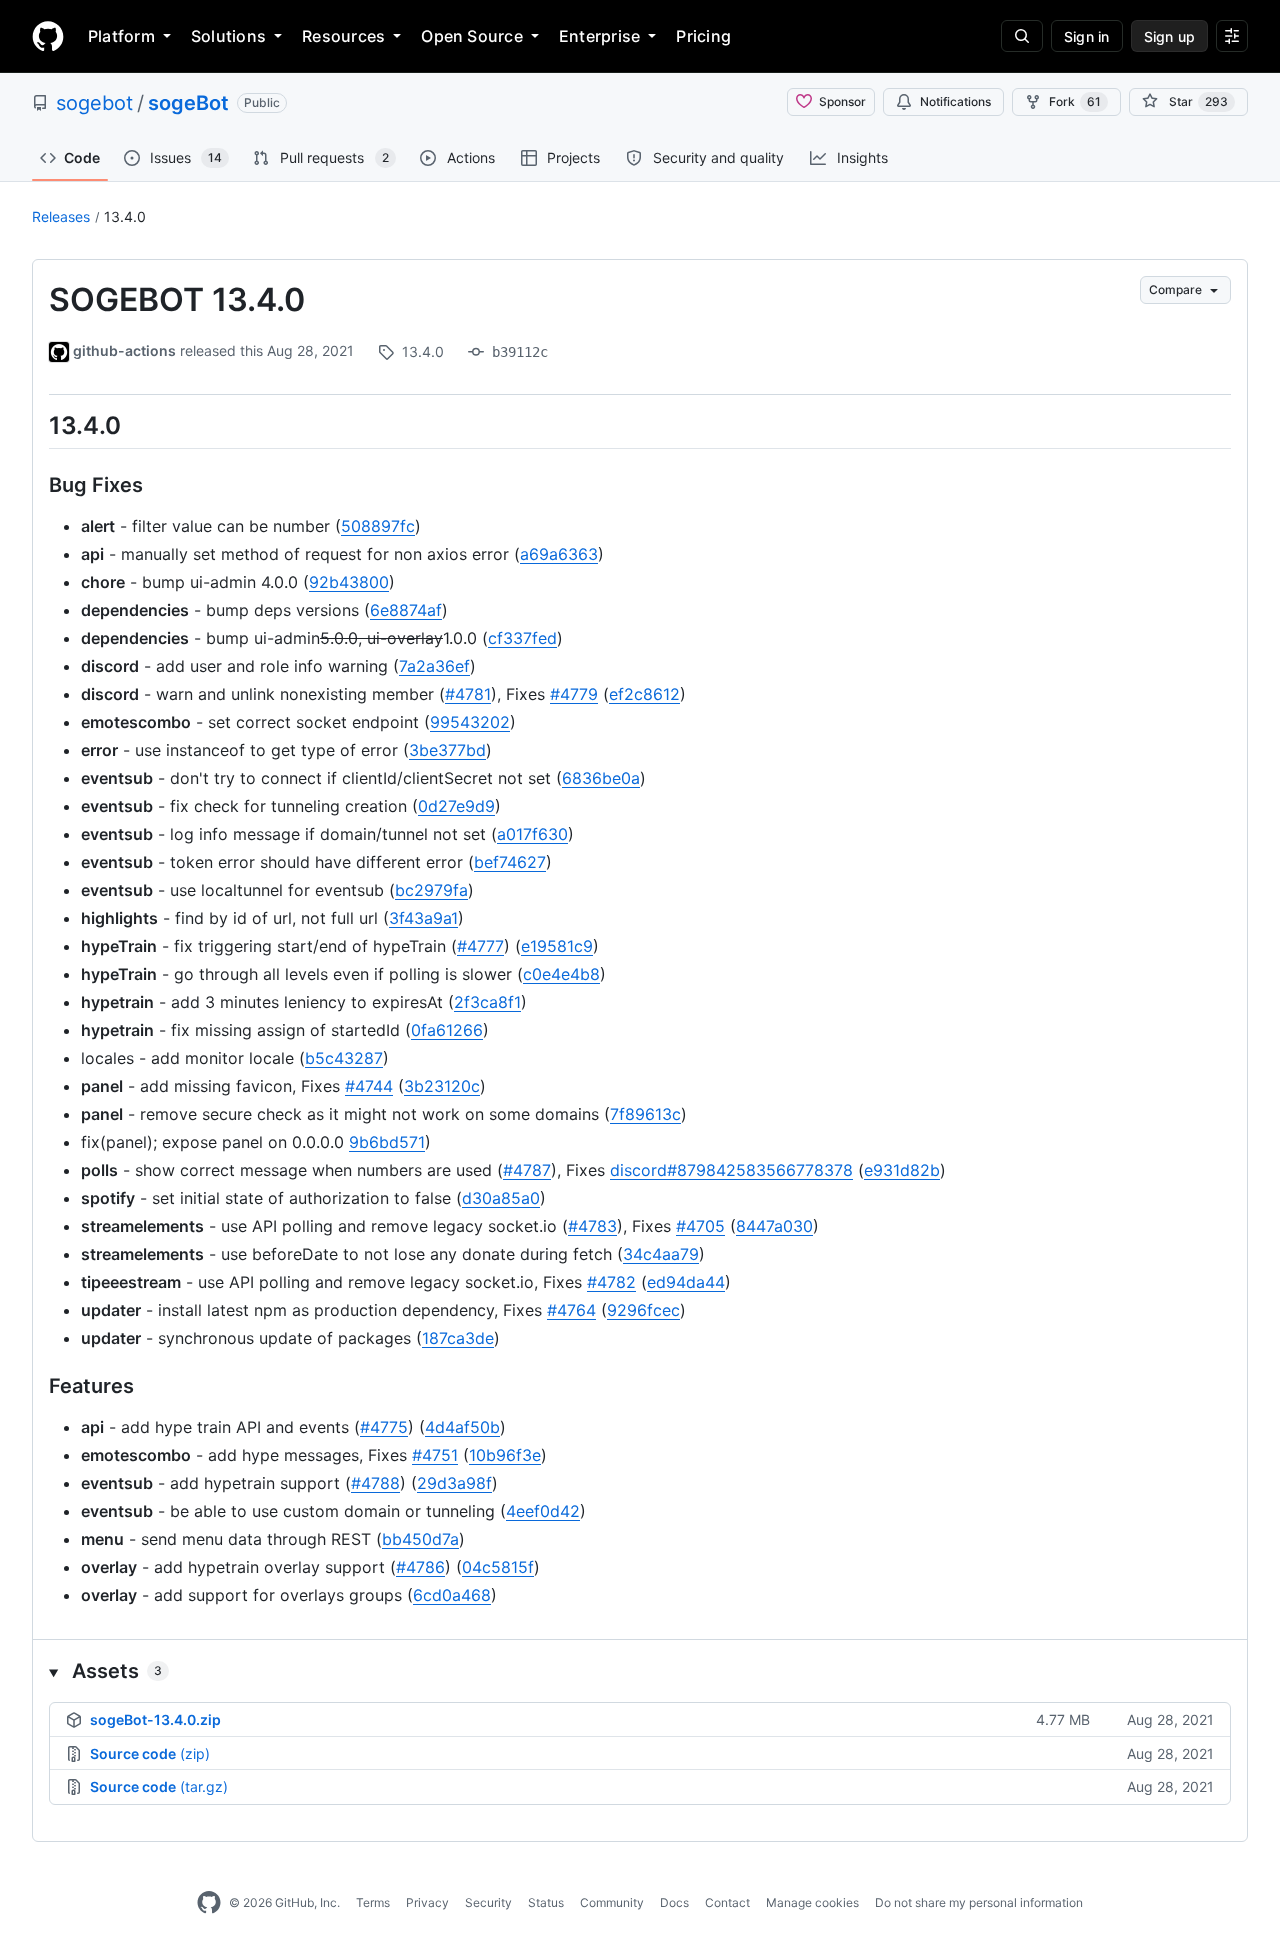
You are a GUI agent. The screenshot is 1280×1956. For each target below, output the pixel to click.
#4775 (384, 1427)
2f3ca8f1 (487, 1002)
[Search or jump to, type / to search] (1022, 36)
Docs (674, 1902)
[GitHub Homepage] (209, 1903)
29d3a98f (454, 1483)
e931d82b (902, 1170)
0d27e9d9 (456, 806)
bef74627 (510, 862)
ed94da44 (686, 1282)
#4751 (435, 1455)
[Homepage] (48, 36)
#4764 (571, 1310)
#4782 (611, 1282)
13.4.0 (125, 216)
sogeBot (188, 103)
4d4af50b (462, 1427)
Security (488, 1902)
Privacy (427, 1902)
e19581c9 (557, 946)
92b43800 (349, 582)
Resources (343, 36)
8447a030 (774, 1226)
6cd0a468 (452, 1595)
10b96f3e (505, 1455)
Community (612, 1902)
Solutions (228, 36)
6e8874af (406, 610)
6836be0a (601, 778)
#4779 (574, 694)
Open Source (472, 36)
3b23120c (442, 1086)
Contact (727, 1902)
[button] (640, 1671)
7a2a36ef (434, 666)
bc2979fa (431, 890)
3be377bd (447, 750)
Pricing (703, 36)
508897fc (378, 526)
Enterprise (599, 36)
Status (546, 1902)
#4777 (480, 946)
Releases (61, 216)
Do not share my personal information (979, 1902)
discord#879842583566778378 (731, 1170)
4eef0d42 (543, 1511)
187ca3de (458, 1338)
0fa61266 (447, 1030)
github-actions (124, 350)
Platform (121, 36)
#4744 (369, 1086)
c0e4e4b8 (561, 974)
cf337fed (522, 638)
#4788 (375, 1483)
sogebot (94, 103)
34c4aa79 (661, 1254)
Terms (373, 1902)
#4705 (700, 1226)
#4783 (592, 1226)
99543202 (470, 722)
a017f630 (532, 834)
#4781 (468, 694)
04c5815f (498, 1567)
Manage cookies (812, 1902)
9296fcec (643, 1310)
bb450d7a (420, 1539)
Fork (1075, 101)
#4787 (527, 1170)
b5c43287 (344, 1058)
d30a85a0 (501, 1198)
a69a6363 (559, 554)
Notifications (955, 101)
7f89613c (645, 1114)
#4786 (420, 1567)
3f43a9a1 (423, 918)
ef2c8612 (644, 694)
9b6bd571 (387, 1142)
